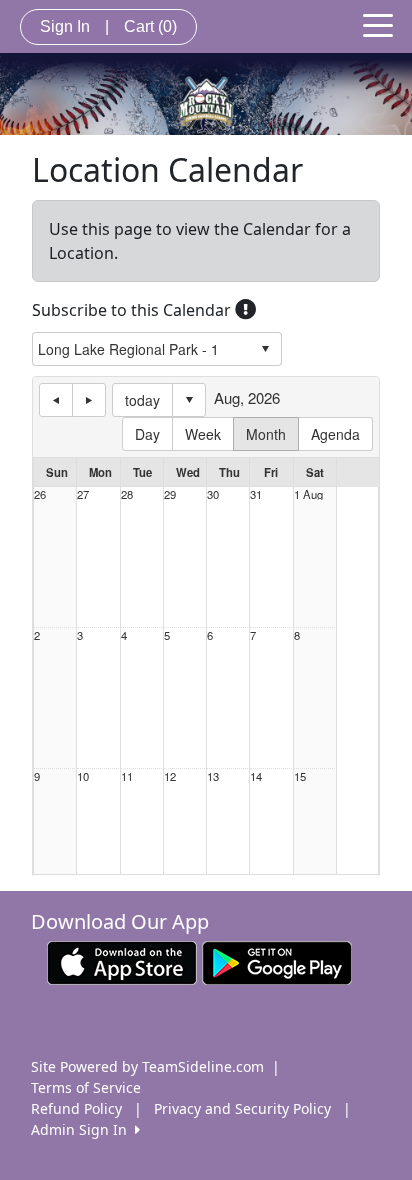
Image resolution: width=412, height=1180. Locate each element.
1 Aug (308, 494)
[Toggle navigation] (378, 24)
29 (170, 494)
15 (300, 776)
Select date (189, 400)
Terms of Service (86, 1087)
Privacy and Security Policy (242, 1108)
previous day (56, 400)
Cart (150, 26)
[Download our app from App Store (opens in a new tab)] (122, 961)
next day (89, 400)
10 (83, 776)
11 (127, 776)
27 (83, 494)
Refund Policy (76, 1108)
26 (40, 494)
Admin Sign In (83, 1129)
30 (213, 494)
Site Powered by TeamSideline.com (147, 1066)
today (142, 400)
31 (256, 494)
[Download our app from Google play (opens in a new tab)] (277, 961)
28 (127, 494)
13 (213, 776)
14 (256, 776)
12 (170, 776)
